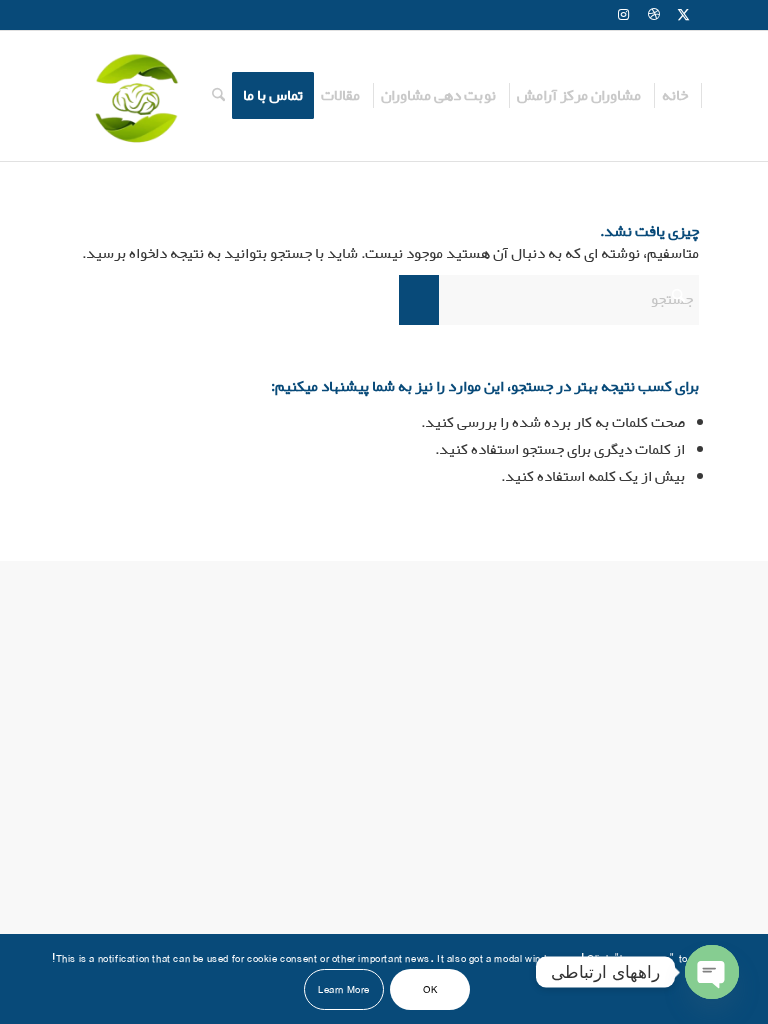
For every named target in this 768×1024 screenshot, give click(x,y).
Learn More (344, 989)
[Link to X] (684, 15)
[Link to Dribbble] (654, 15)
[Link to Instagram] (624, 15)
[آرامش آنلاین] (134, 96)
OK (430, 989)
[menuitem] (675, 96)
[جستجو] (218, 96)
